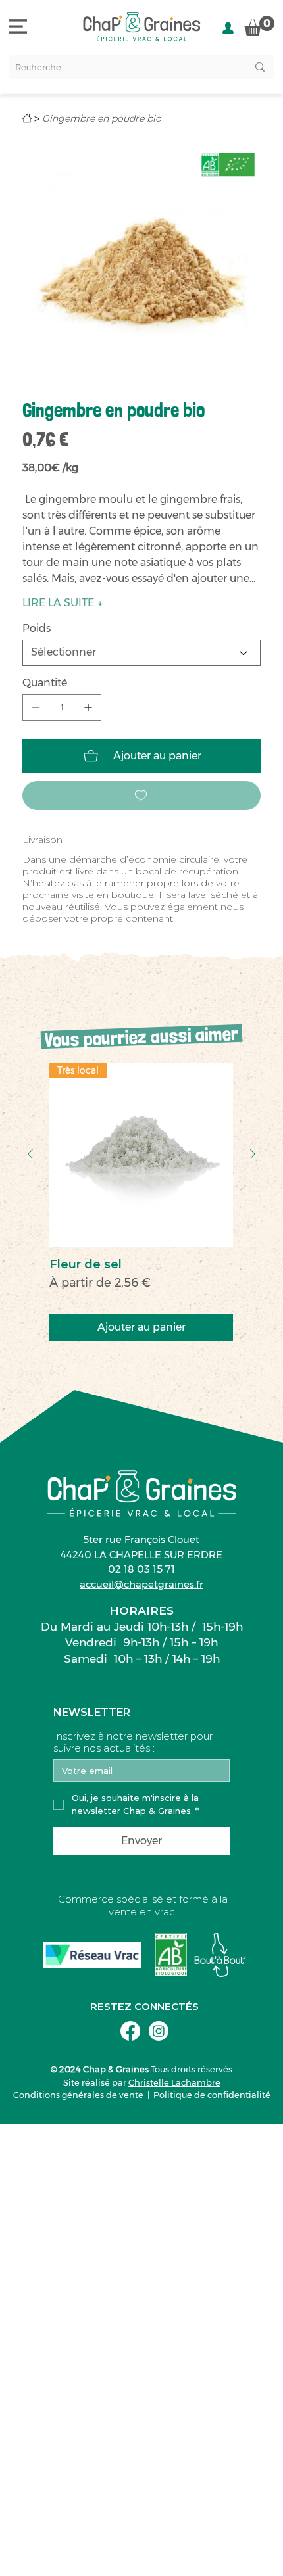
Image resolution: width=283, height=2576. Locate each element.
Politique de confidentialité (212, 2095)
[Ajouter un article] (88, 707)
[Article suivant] (253, 1154)
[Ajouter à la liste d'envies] (141, 796)
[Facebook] (130, 2031)
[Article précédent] (30, 1154)
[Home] (27, 118)
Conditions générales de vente (78, 2095)
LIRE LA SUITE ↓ (63, 603)
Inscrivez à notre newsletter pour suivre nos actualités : (133, 1742)
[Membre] (228, 28)
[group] (141, 1202)
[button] (259, 26)
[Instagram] (159, 2031)
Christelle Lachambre (174, 2082)
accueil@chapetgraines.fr (141, 1584)
